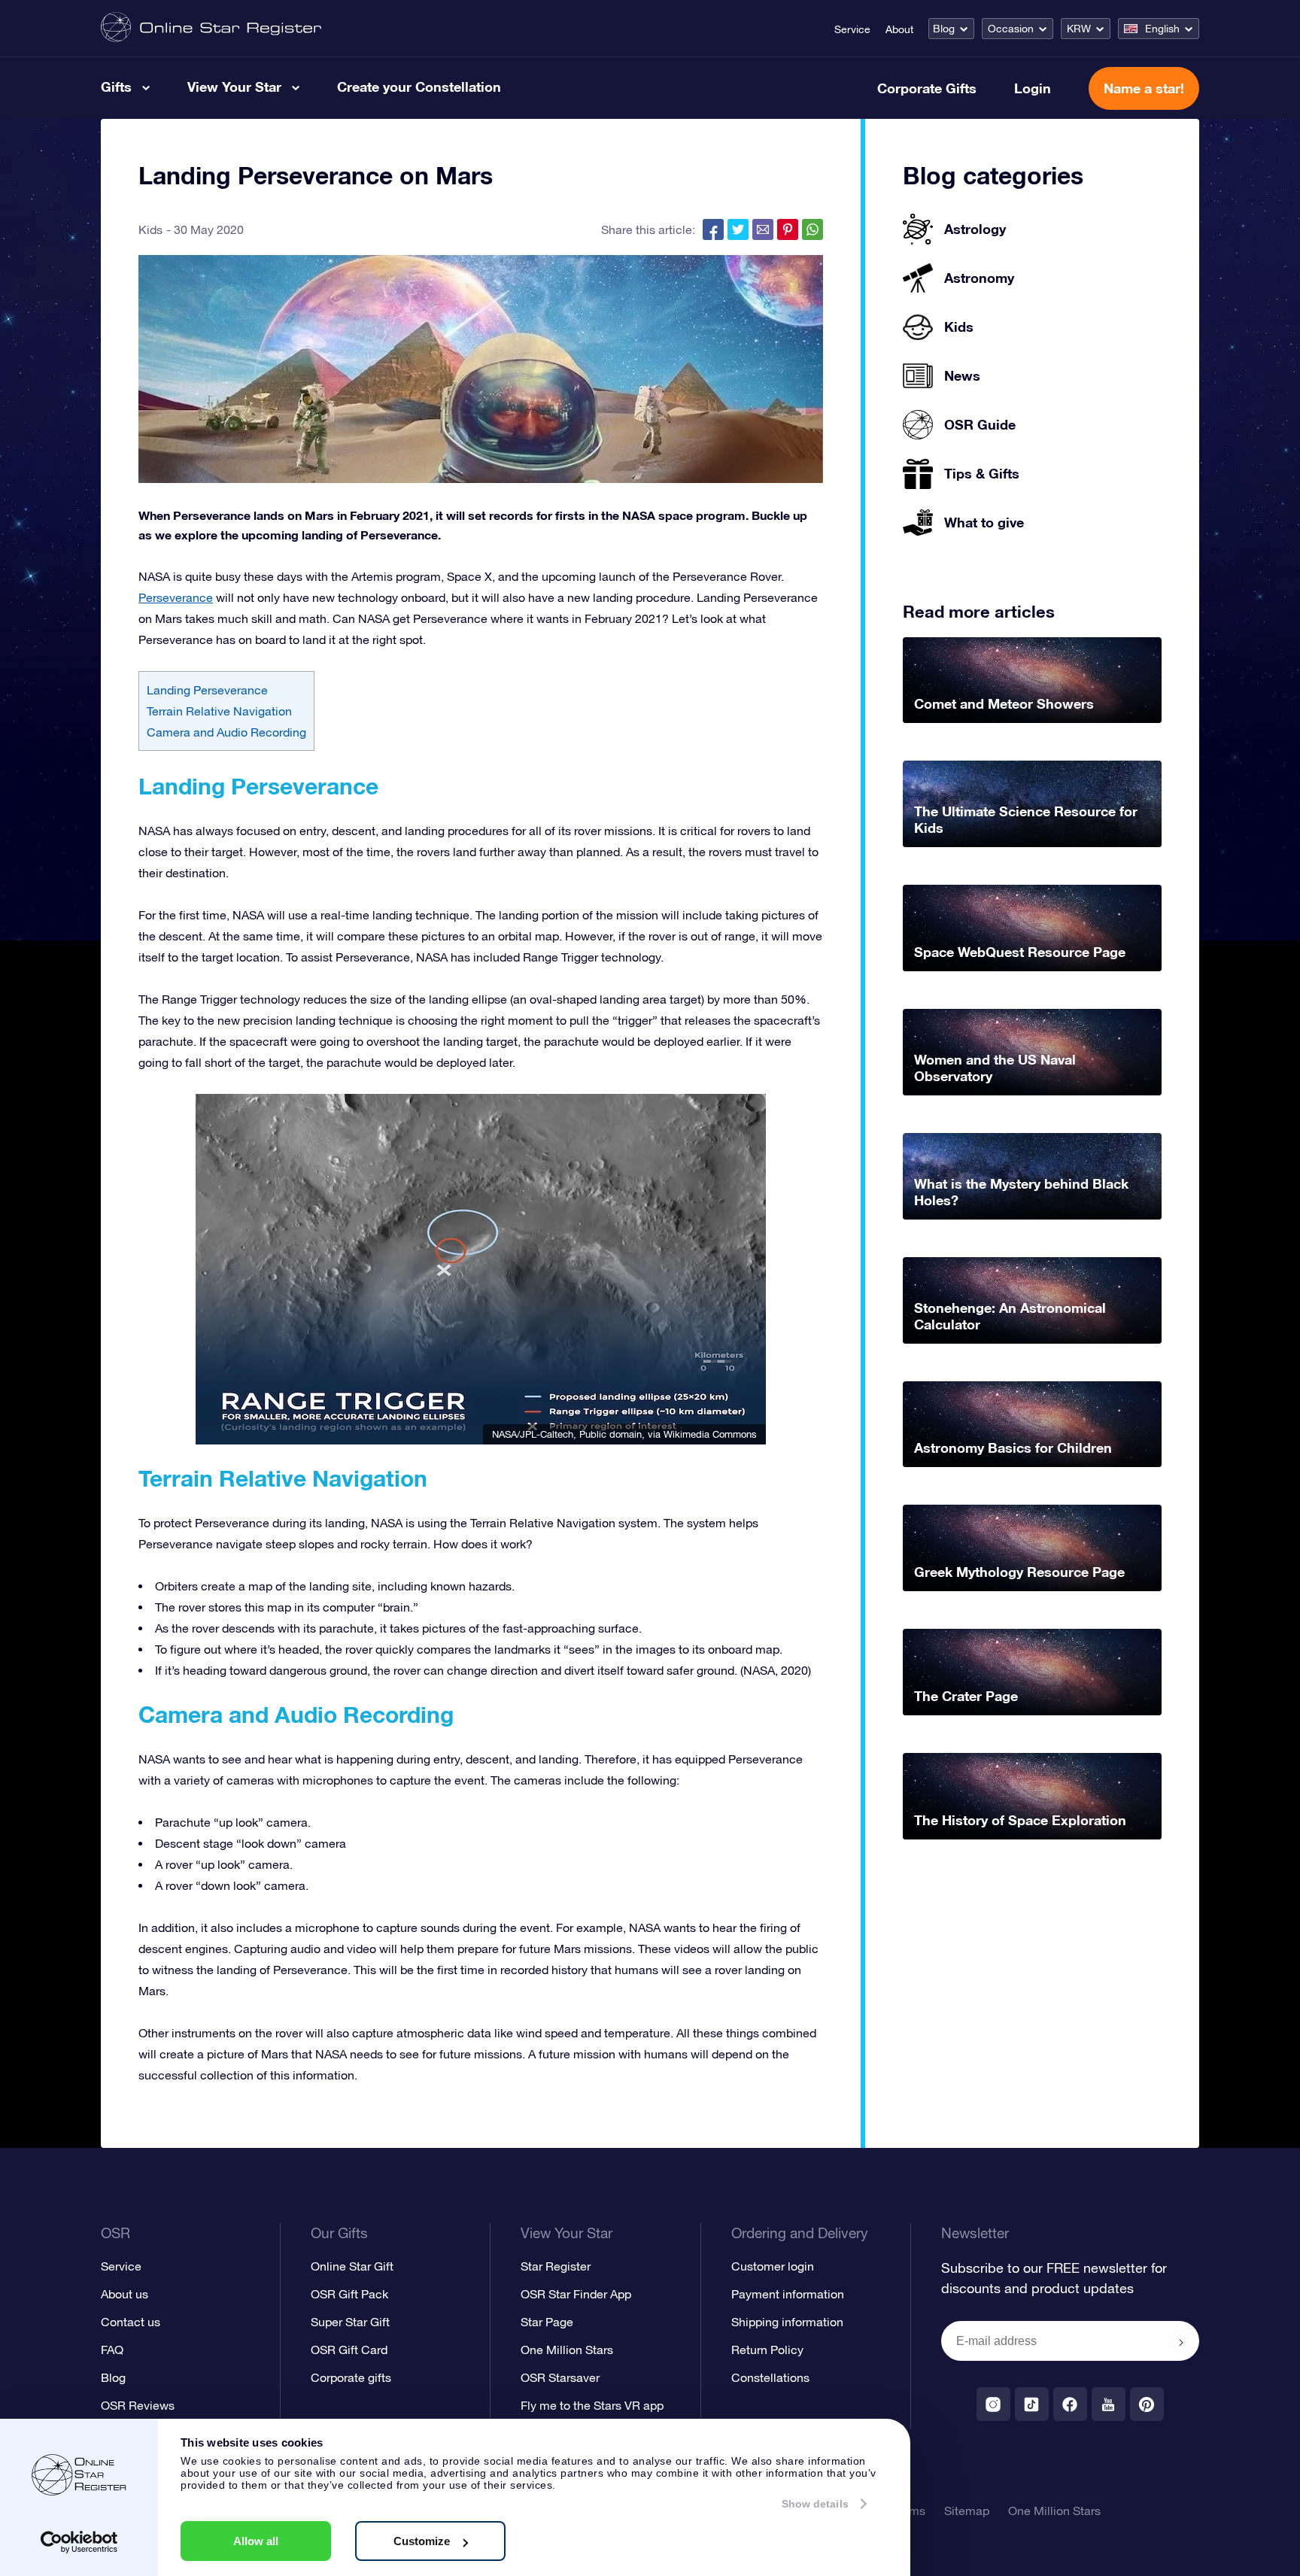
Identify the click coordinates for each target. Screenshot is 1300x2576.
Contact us (131, 2322)
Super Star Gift (350, 2322)
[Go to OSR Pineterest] (1147, 2404)
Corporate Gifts (927, 88)
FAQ (112, 2350)
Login (1033, 88)
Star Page (547, 2322)
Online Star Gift (352, 2266)
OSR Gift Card (349, 2350)
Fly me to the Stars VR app (592, 2405)
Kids (150, 229)
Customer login (773, 2266)
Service (852, 29)
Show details (815, 2504)
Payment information (788, 2294)
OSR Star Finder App (576, 2294)
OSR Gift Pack (349, 2294)
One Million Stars (567, 2350)
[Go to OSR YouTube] (1109, 2404)
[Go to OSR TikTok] (1032, 2404)
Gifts (116, 87)
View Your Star (234, 87)
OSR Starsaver (560, 2377)
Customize (422, 2541)
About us (125, 2294)
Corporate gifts (351, 2377)
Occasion (1011, 29)
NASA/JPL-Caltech (533, 1434)
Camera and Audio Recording (226, 732)
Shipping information (787, 2322)
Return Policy (767, 2350)
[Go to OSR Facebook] (1070, 2404)
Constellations (770, 2377)
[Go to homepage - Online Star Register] (211, 28)
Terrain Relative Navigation (219, 711)
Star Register (556, 2266)
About (899, 29)
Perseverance (176, 597)
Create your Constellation (419, 87)
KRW (1079, 29)
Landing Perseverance (207, 690)
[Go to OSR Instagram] (993, 2404)
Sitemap (967, 2511)
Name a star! (1144, 88)
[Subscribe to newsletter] (1181, 2342)
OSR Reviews (138, 2405)
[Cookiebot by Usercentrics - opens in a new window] (79, 2542)
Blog (944, 29)
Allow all (256, 2541)
